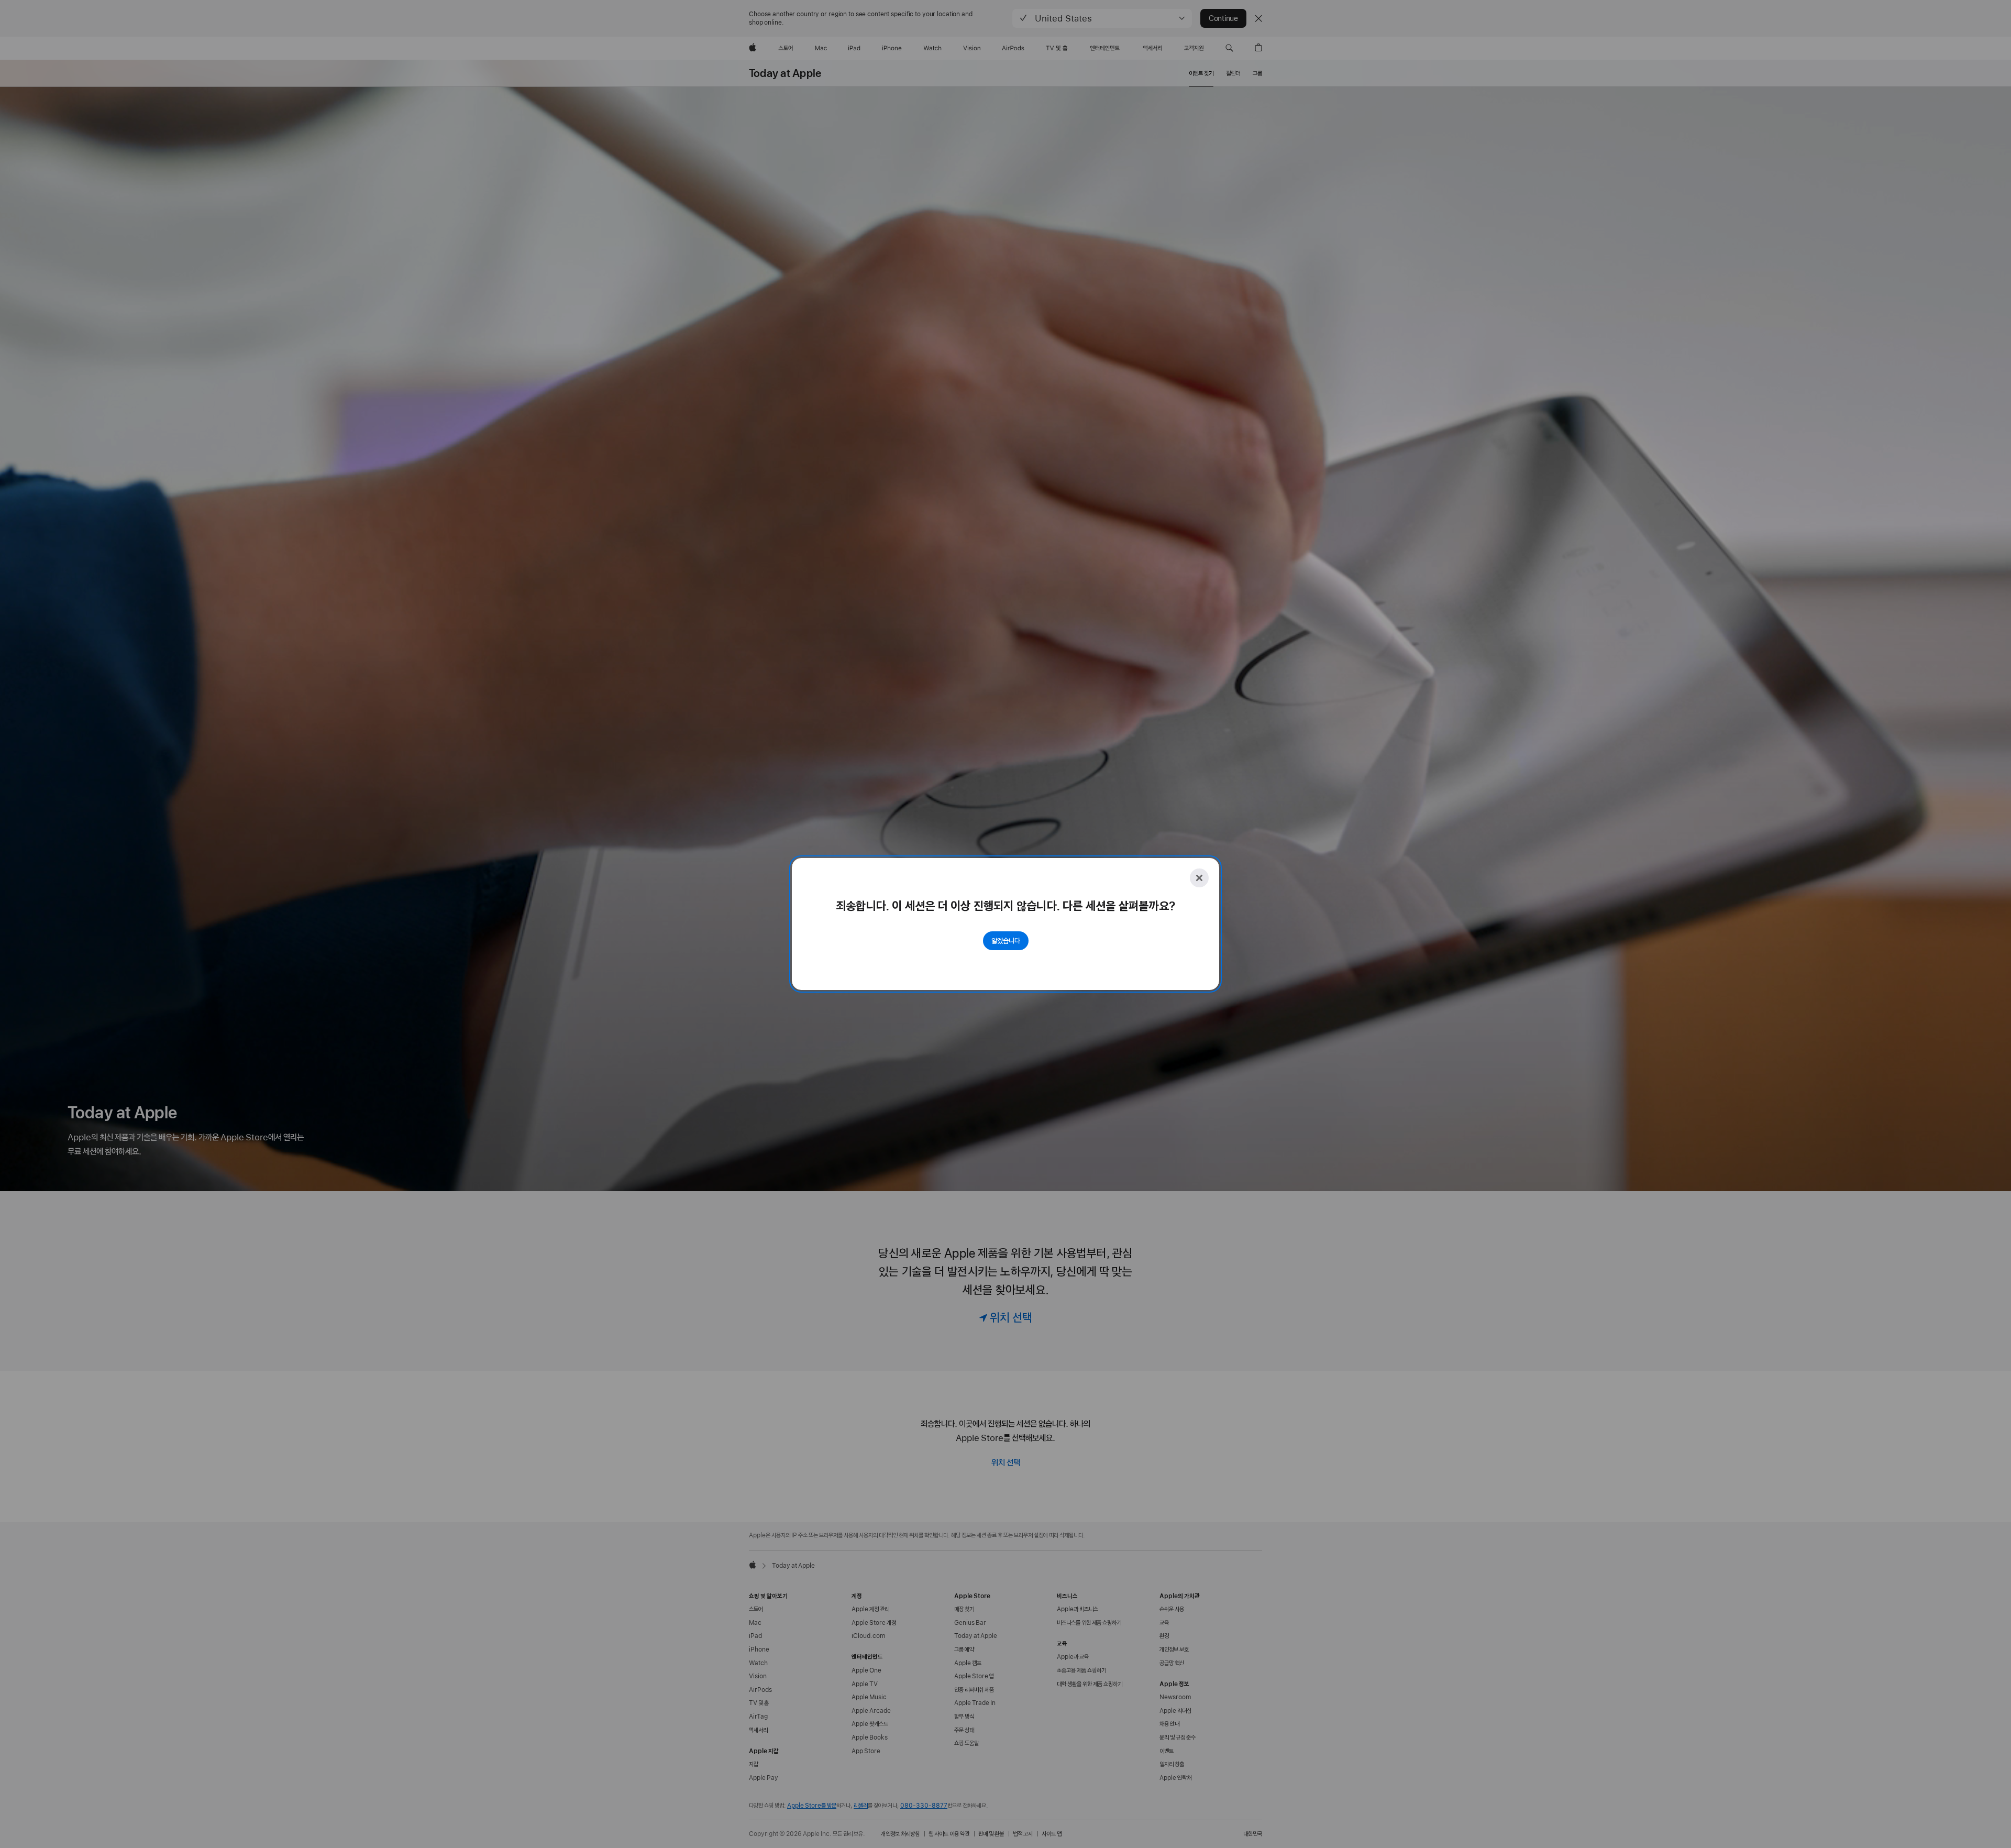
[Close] (1199, 878)
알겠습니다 (1006, 941)
